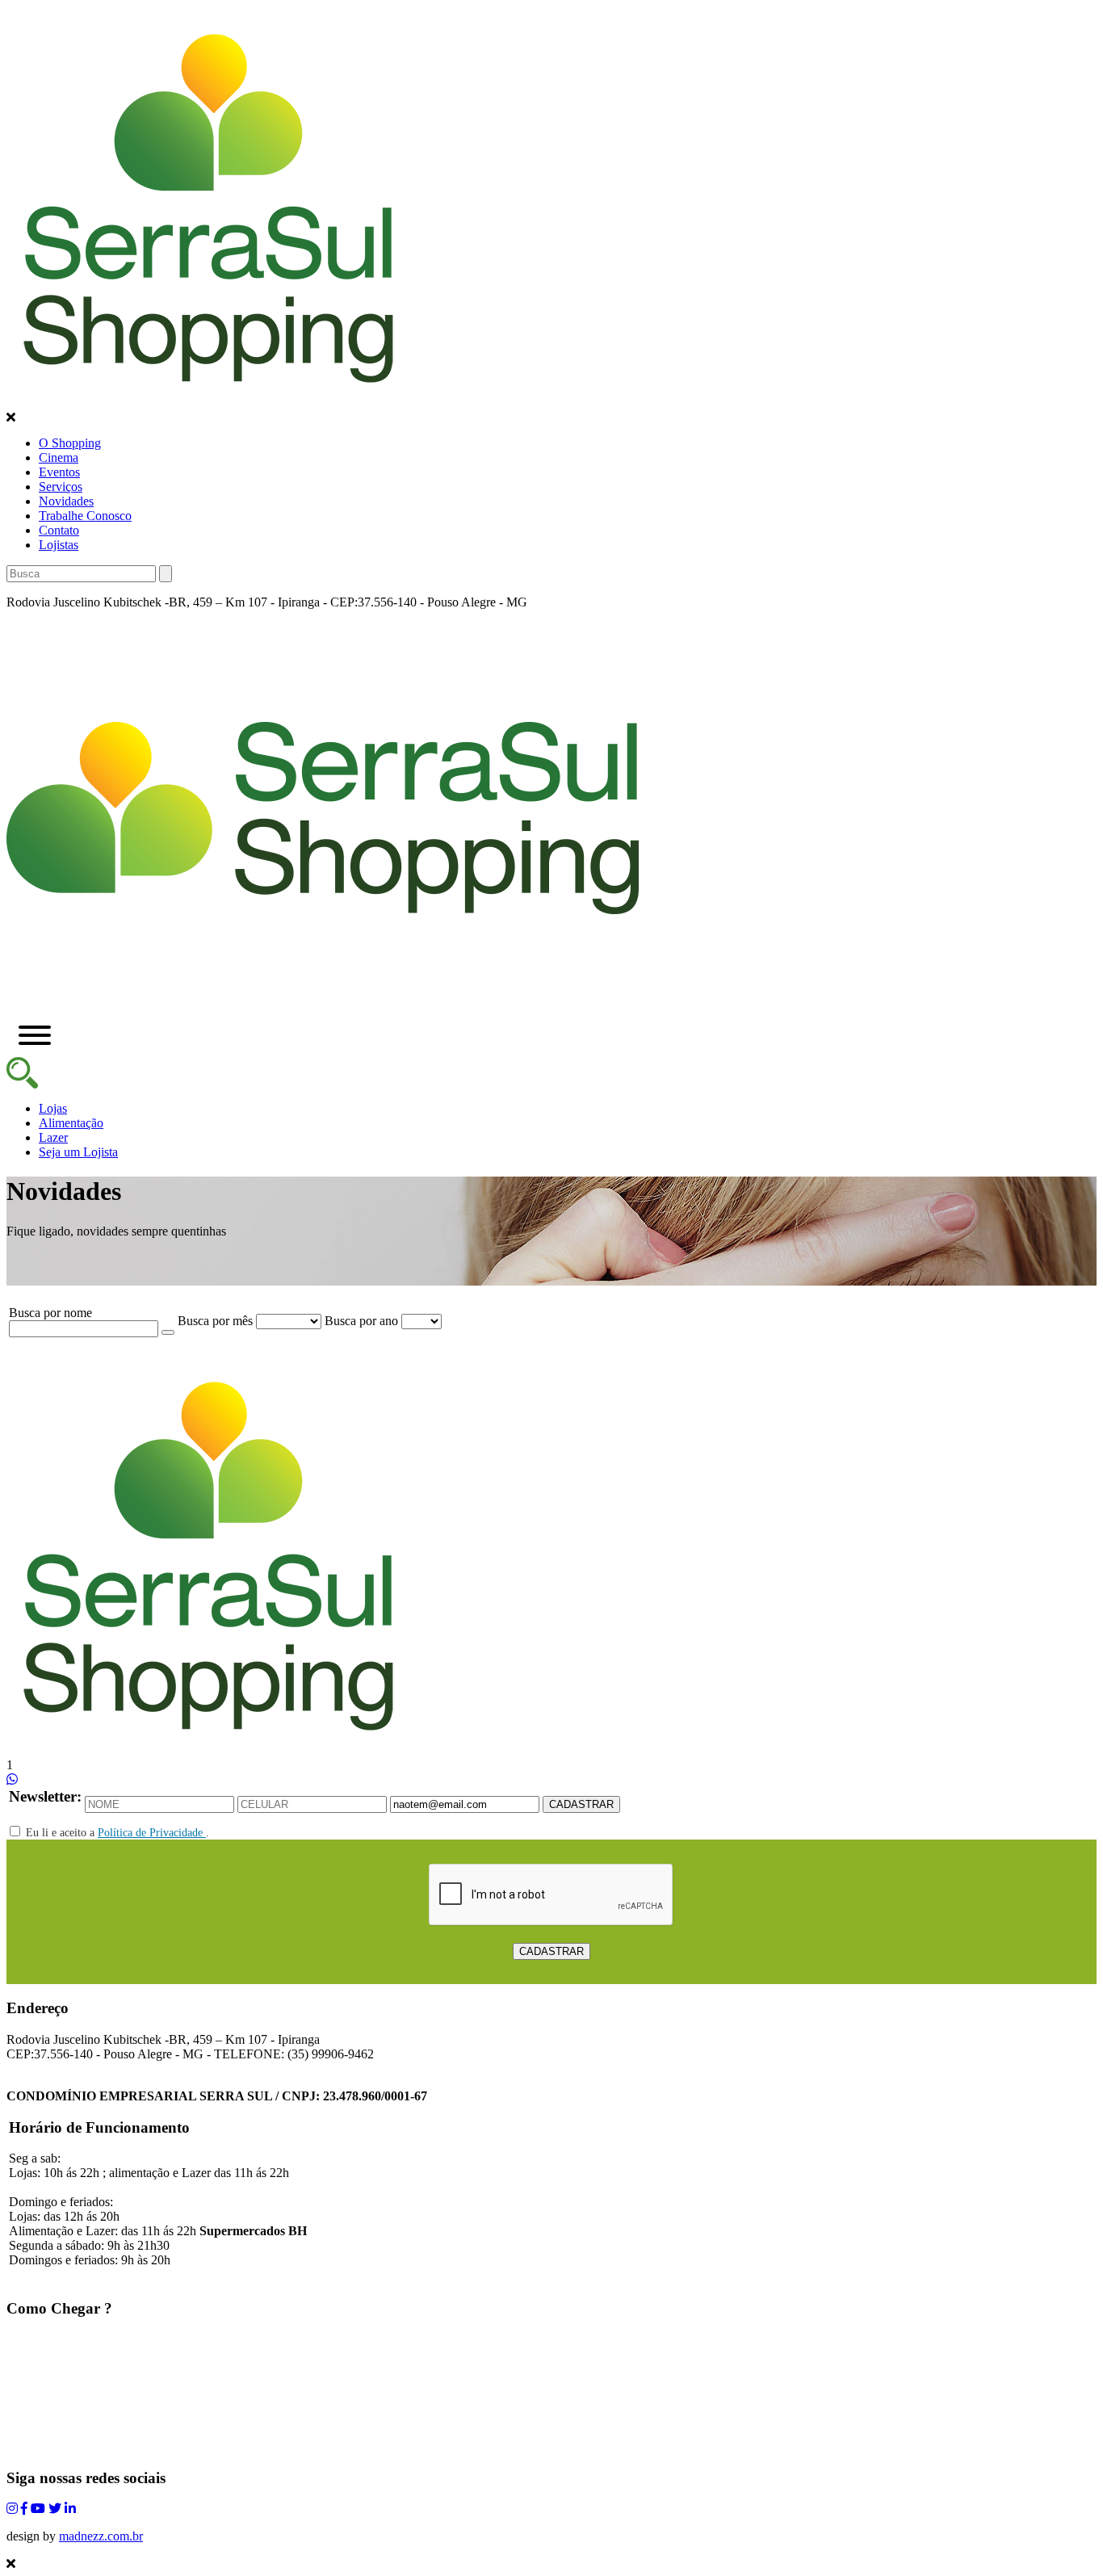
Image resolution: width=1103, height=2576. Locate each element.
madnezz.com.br (101, 2536)
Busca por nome (50, 1313)
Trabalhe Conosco (85, 516)
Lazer (53, 1137)
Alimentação (71, 1123)
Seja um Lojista (78, 1152)
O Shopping (70, 443)
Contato (59, 530)
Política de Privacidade (152, 1833)
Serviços (61, 487)
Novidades (66, 501)
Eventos (59, 472)
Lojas (53, 1108)
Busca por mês (215, 1321)
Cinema (59, 457)
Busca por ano (361, 1321)
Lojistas (59, 545)
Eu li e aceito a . (116, 1833)
